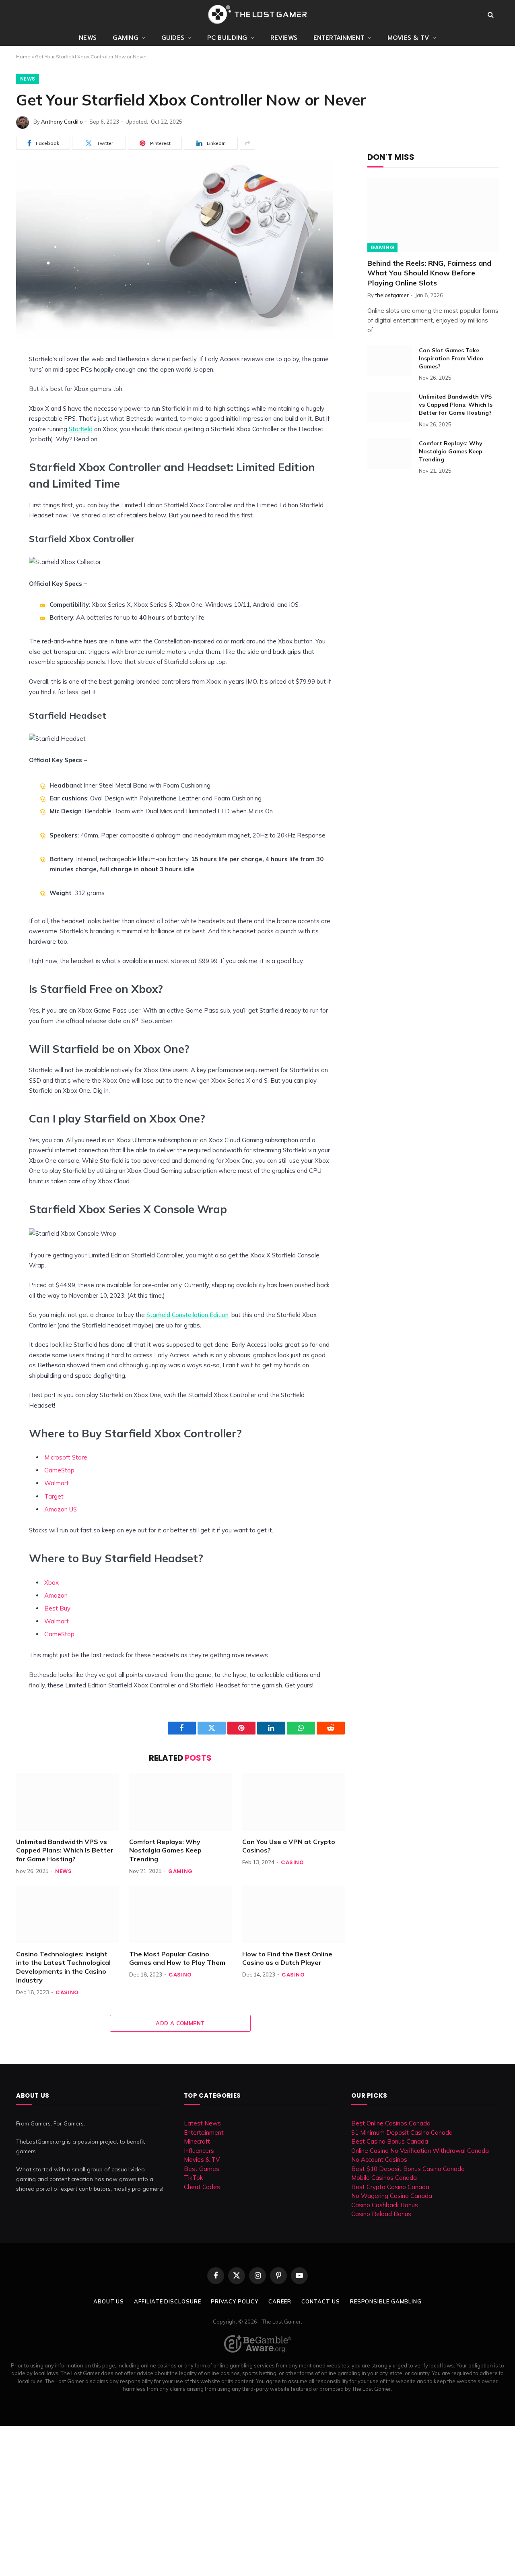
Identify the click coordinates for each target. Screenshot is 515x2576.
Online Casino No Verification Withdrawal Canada (420, 2151)
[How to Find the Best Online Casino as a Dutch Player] (294, 1914)
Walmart (57, 1483)
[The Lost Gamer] (257, 14)
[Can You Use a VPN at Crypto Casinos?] (294, 1802)
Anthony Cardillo (62, 122)
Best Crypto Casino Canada (390, 2187)
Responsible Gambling (386, 2301)
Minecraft (197, 2141)
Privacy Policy (235, 2301)
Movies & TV (408, 38)
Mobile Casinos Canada (384, 2178)
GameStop (59, 1470)
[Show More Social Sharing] (247, 143)
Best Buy (57, 1608)
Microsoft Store (66, 1457)
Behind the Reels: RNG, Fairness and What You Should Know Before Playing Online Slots (429, 273)
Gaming (126, 38)
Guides (173, 38)
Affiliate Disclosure (167, 2301)
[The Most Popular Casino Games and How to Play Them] (180, 1914)
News (88, 38)
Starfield (81, 429)
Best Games (202, 2169)
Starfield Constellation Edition (187, 1315)
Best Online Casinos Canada (391, 2123)
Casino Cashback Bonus (385, 2205)
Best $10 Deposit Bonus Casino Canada (408, 2169)
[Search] (491, 15)
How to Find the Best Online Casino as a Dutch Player (287, 1958)
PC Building (227, 38)
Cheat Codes (202, 2187)
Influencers (199, 2151)
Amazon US (61, 1509)
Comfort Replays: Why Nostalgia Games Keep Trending (165, 1850)
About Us (109, 2301)
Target (54, 1496)
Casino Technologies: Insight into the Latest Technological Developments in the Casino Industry (63, 1967)
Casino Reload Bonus (381, 2214)
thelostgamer (392, 295)
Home (23, 57)
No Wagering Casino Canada (392, 2196)
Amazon (56, 1595)
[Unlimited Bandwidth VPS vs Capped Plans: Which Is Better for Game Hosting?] (67, 1802)
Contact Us (321, 2301)
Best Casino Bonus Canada (390, 2141)
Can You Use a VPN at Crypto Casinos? (289, 1846)
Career (280, 2301)
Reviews (284, 38)
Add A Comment (180, 2023)
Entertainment (339, 38)
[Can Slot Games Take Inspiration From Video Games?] (389, 361)
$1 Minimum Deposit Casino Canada (402, 2133)
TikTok (193, 2178)
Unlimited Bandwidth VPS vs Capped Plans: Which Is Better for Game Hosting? (65, 1850)
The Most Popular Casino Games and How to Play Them (177, 1958)
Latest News (202, 2123)
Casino (293, 1862)
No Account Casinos (379, 2159)
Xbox (51, 1583)
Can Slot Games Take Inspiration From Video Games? (451, 358)
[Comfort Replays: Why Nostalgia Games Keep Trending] (180, 1802)
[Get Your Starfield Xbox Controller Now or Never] (175, 337)
